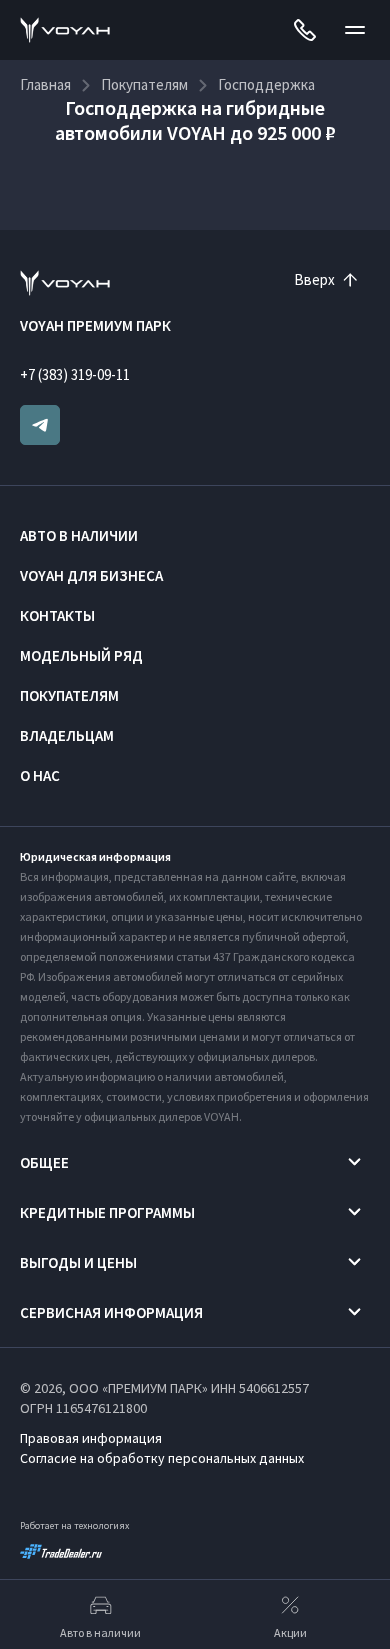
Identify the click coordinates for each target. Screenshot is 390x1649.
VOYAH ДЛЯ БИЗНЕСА (91, 575)
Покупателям (69, 695)
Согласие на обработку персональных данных (162, 1458)
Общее (44, 1162)
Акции (290, 1632)
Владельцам (67, 735)
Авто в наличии (79, 535)
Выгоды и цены (78, 1262)
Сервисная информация (111, 1312)
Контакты (57, 615)
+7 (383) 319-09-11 (75, 374)
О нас (40, 775)
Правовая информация (91, 1438)
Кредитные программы (107, 1212)
